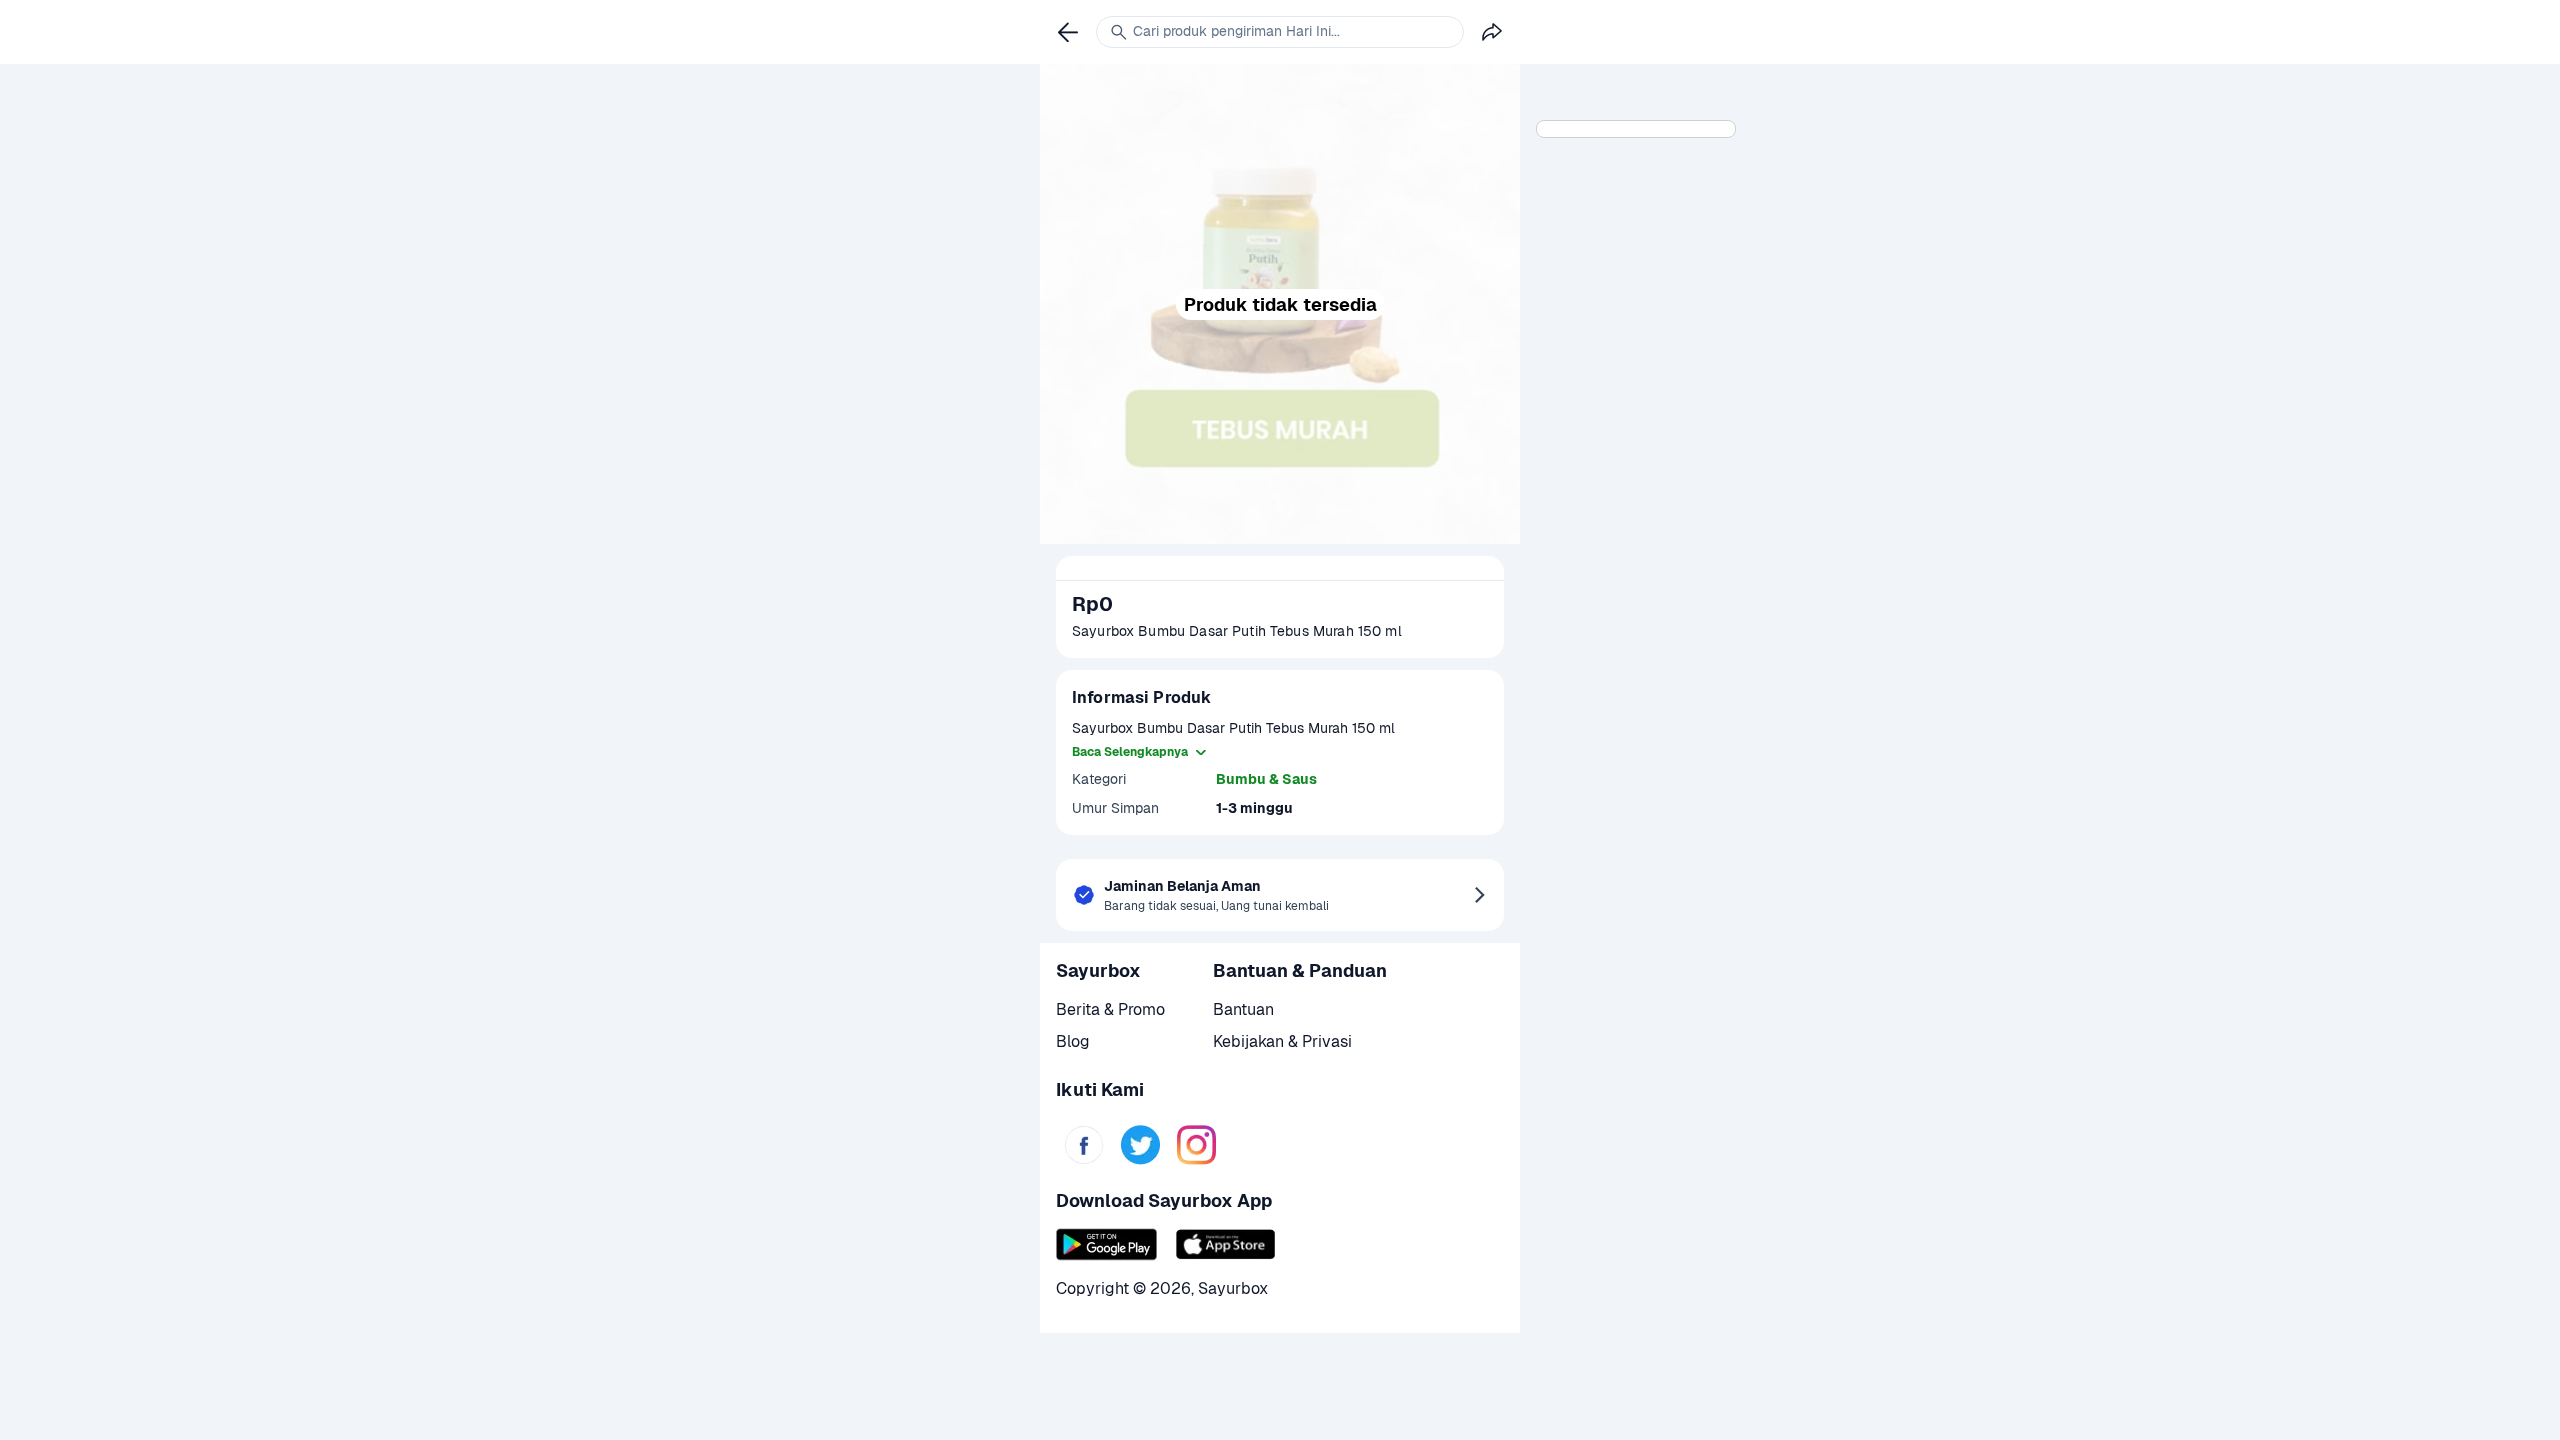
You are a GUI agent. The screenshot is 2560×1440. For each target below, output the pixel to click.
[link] (1084, 1145)
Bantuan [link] (1243, 1009)
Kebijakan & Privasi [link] (1282, 1041)
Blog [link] (1073, 1041)
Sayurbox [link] (1233, 1288)
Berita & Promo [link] (1110, 1009)
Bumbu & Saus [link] (1266, 779)
